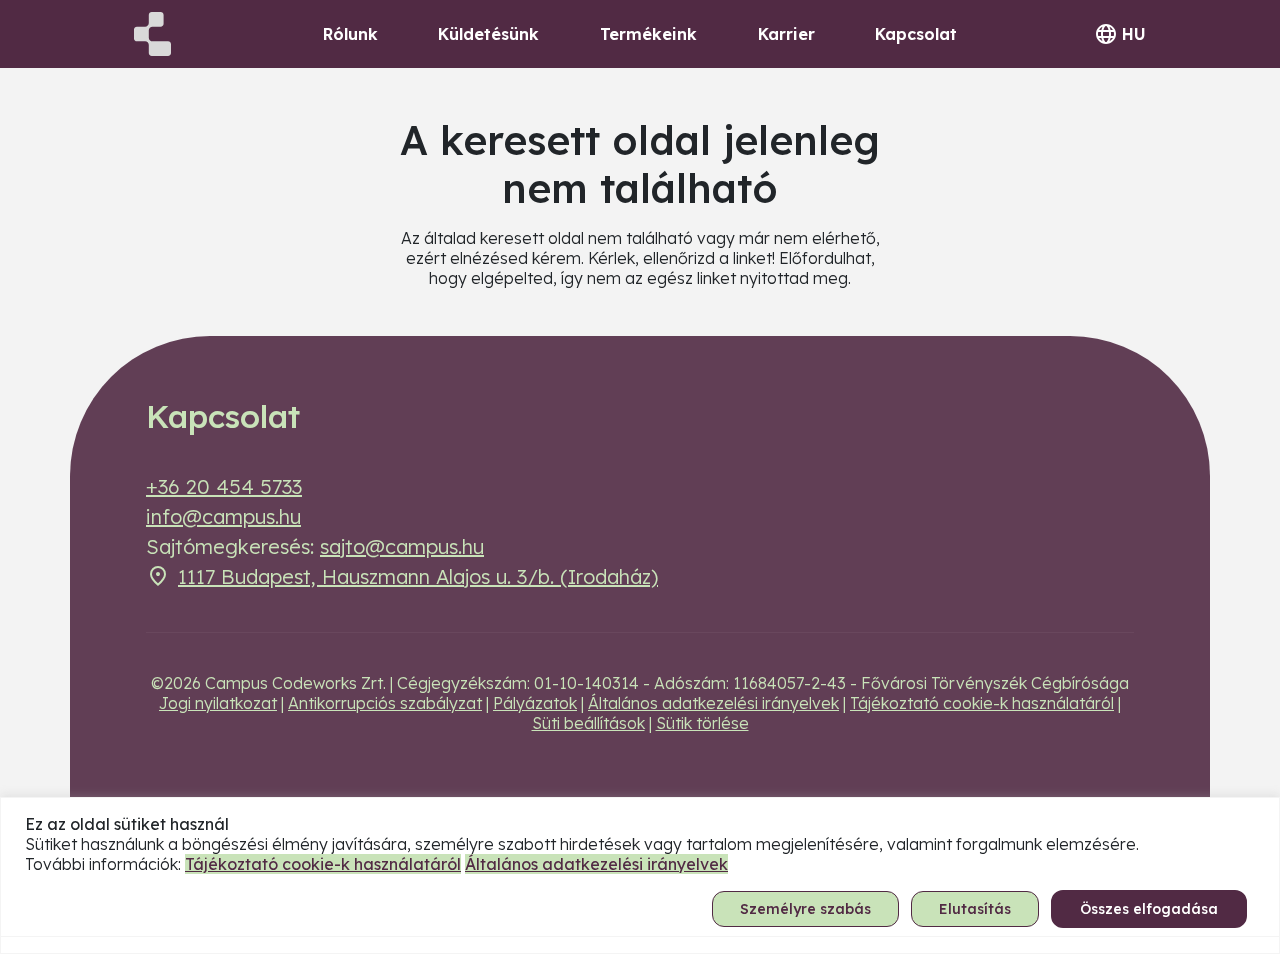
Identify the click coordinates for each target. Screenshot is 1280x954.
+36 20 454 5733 (224, 486)
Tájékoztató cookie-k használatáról (982, 703)
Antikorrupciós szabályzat (385, 703)
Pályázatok (535, 703)
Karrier (786, 34)
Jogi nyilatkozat (218, 703)
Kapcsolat (916, 34)
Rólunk (350, 34)
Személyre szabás (805, 909)
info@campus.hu (223, 516)
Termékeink (648, 34)
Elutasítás (975, 909)
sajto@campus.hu (402, 546)
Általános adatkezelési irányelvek (713, 703)
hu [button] (1134, 34)
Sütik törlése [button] (702, 723)
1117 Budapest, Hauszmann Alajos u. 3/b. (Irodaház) (418, 576)
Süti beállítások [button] (588, 723)
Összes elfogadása (1149, 909)
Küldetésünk (488, 34)
